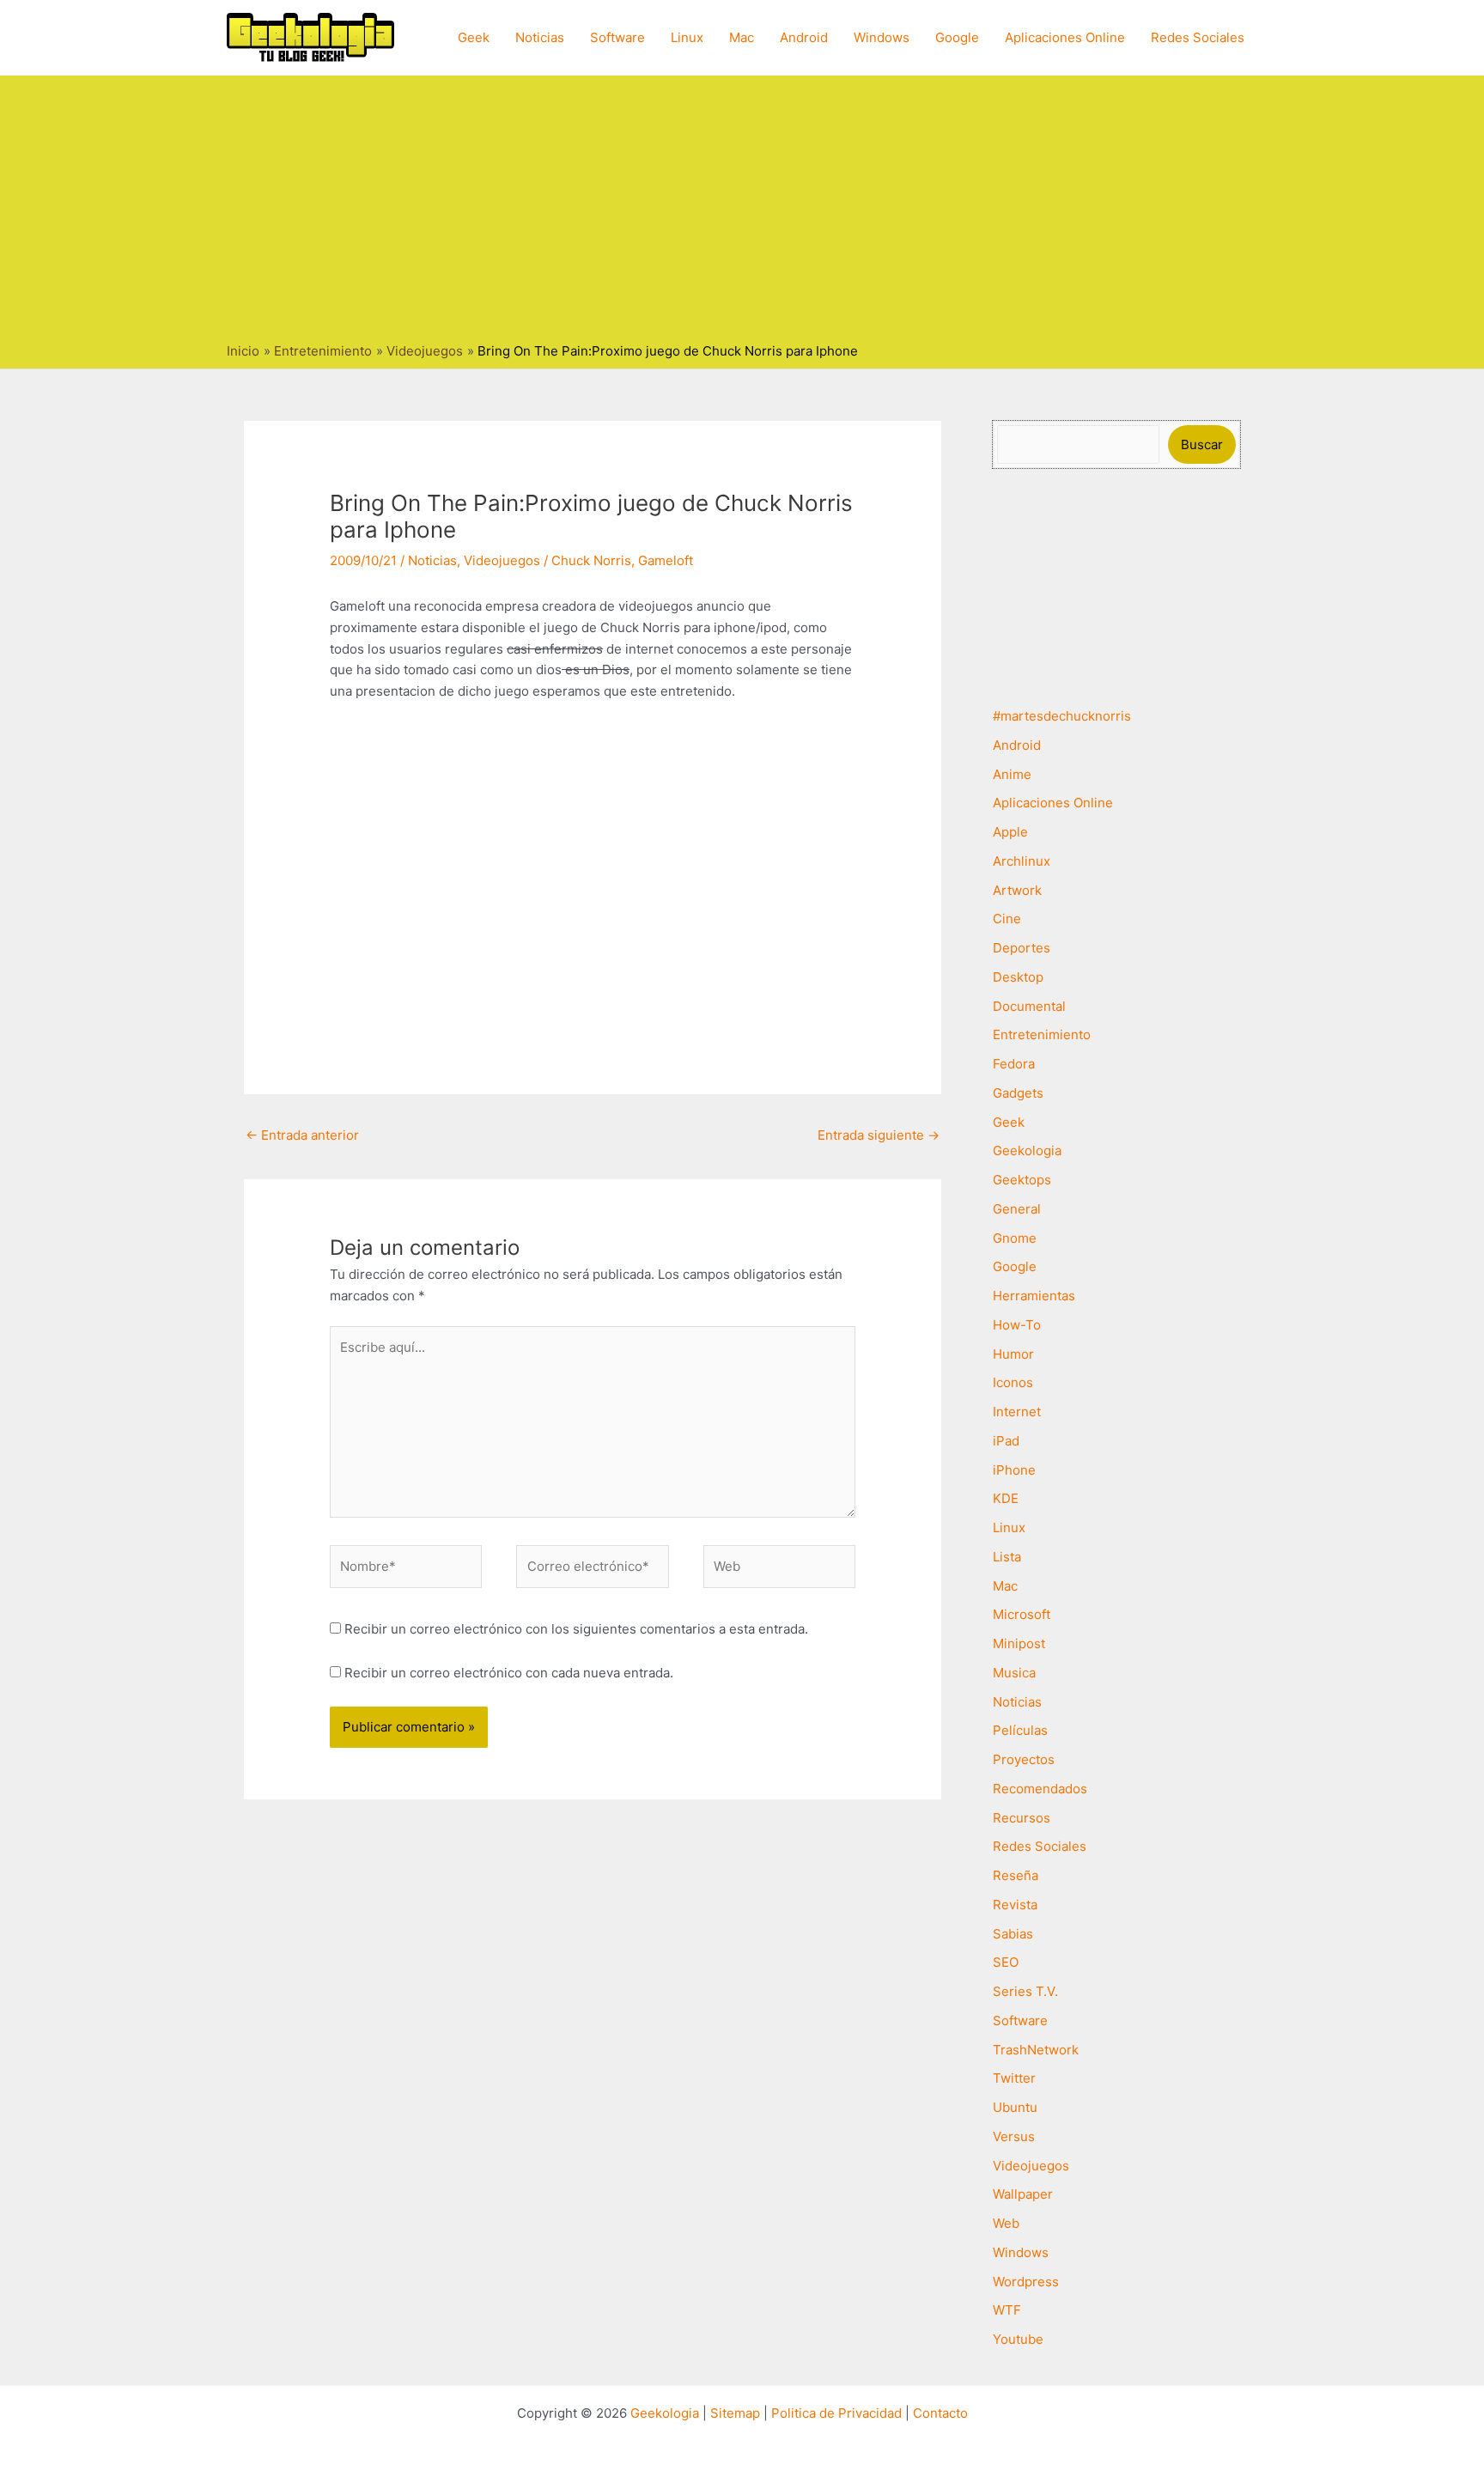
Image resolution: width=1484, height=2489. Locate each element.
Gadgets (1018, 1093)
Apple (1010, 832)
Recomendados (1040, 1789)
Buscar (1202, 444)
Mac (742, 37)
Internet (1017, 1412)
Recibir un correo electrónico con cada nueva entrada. (509, 1673)
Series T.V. (1025, 1991)
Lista (1007, 1557)
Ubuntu (1015, 2107)
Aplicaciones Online (1065, 37)
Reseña (1016, 1875)
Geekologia (1027, 1150)
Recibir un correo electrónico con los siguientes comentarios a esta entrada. (576, 1629)
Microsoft (1022, 1614)
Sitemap (735, 2413)
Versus (1014, 2136)
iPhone (1014, 1470)
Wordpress (1026, 2282)
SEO (1006, 1962)
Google (957, 37)
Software (617, 37)
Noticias (540, 37)
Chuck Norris (591, 560)
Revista (1015, 1905)
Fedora (1014, 1064)
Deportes (1022, 948)
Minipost (1019, 1643)
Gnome (1015, 1238)
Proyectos (1024, 1759)
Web (1006, 2223)
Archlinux (1022, 861)
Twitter (1014, 2078)
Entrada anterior (302, 1135)
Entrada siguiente (879, 1135)
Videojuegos (502, 560)
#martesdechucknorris (1062, 716)
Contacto (940, 2413)
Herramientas (1034, 1296)
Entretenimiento (1042, 1035)
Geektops (1022, 1180)
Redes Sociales (1198, 37)
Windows (882, 37)
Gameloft (666, 560)
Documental (1029, 1006)
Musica (1014, 1673)
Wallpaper (1023, 2194)
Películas (1020, 1730)
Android (804, 37)
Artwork (1017, 890)
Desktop (1018, 977)
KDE (1006, 1498)
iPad (1006, 1441)
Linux (687, 37)
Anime (1012, 774)
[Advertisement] (742, 213)
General (1017, 1209)
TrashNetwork (1036, 2050)
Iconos (1013, 1382)
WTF (1007, 2310)
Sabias (1013, 1934)
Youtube (1018, 2339)
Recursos (1022, 1818)
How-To (1017, 1325)
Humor (1013, 1354)
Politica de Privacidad (836, 2413)
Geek (474, 37)
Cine (1007, 919)
